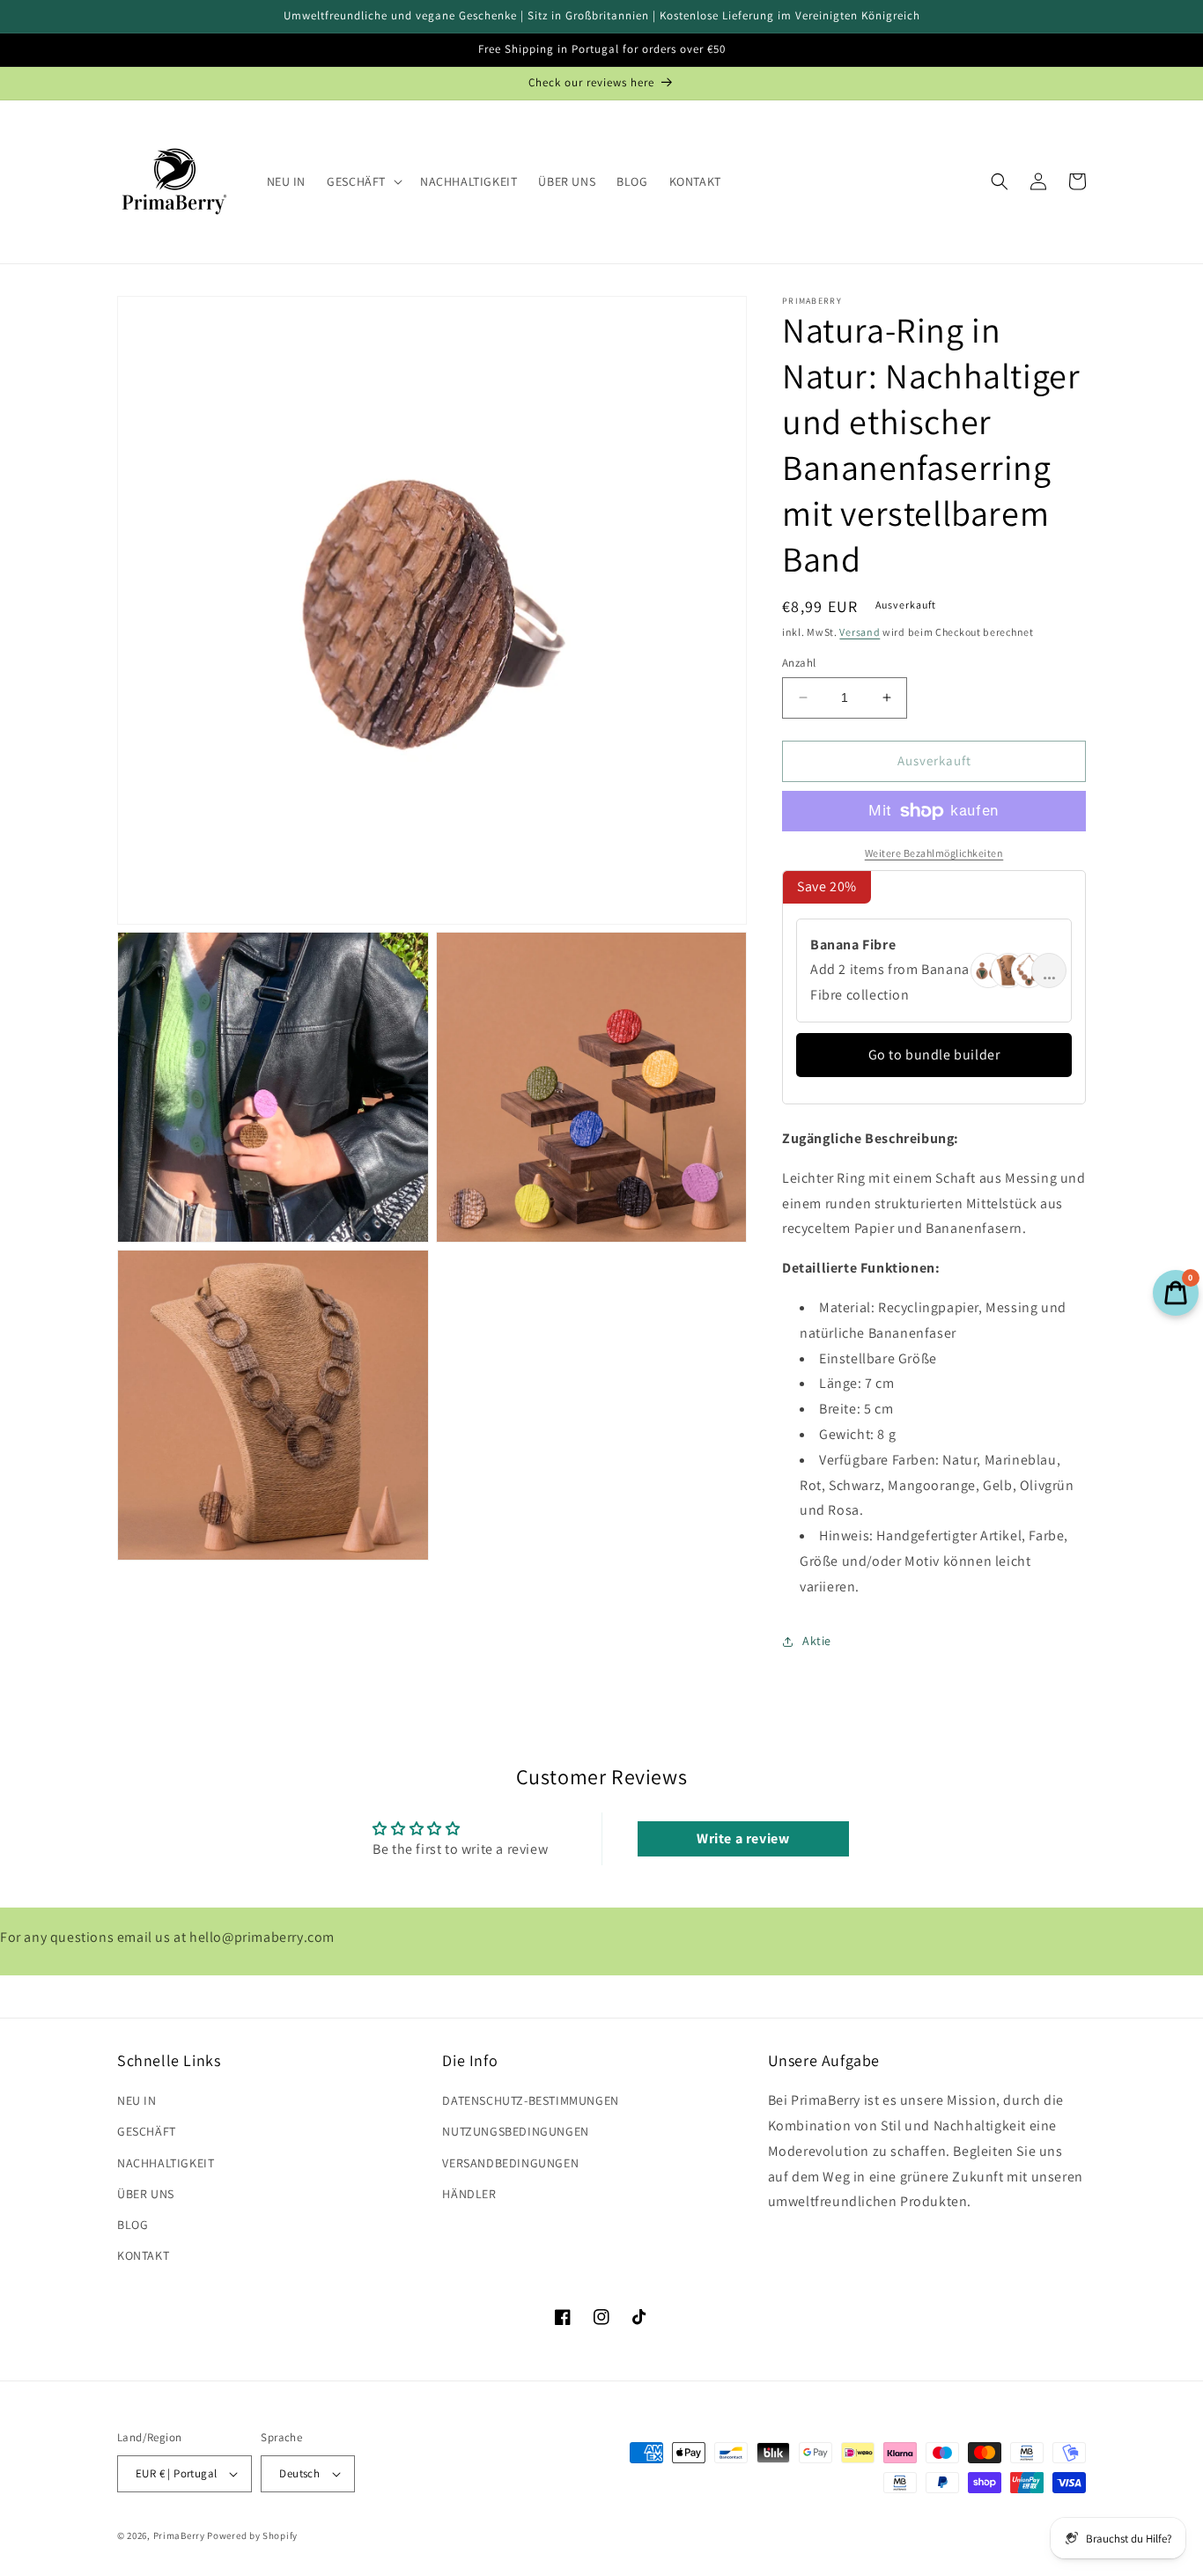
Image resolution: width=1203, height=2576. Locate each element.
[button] (363, 181)
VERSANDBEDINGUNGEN (510, 2163)
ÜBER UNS (146, 2194)
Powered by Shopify (252, 2535)
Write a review (743, 1838)
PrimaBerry (179, 2535)
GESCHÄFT (147, 2131)
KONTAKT (143, 2255)
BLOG (133, 2225)
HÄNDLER (469, 2194)
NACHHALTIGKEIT (166, 2163)
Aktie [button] (817, 1641)
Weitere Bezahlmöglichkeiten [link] (934, 853)
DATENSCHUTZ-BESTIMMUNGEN (530, 2100)
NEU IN (137, 2100)
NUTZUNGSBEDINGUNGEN (515, 2131)
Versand (860, 632)
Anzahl (799, 663)
